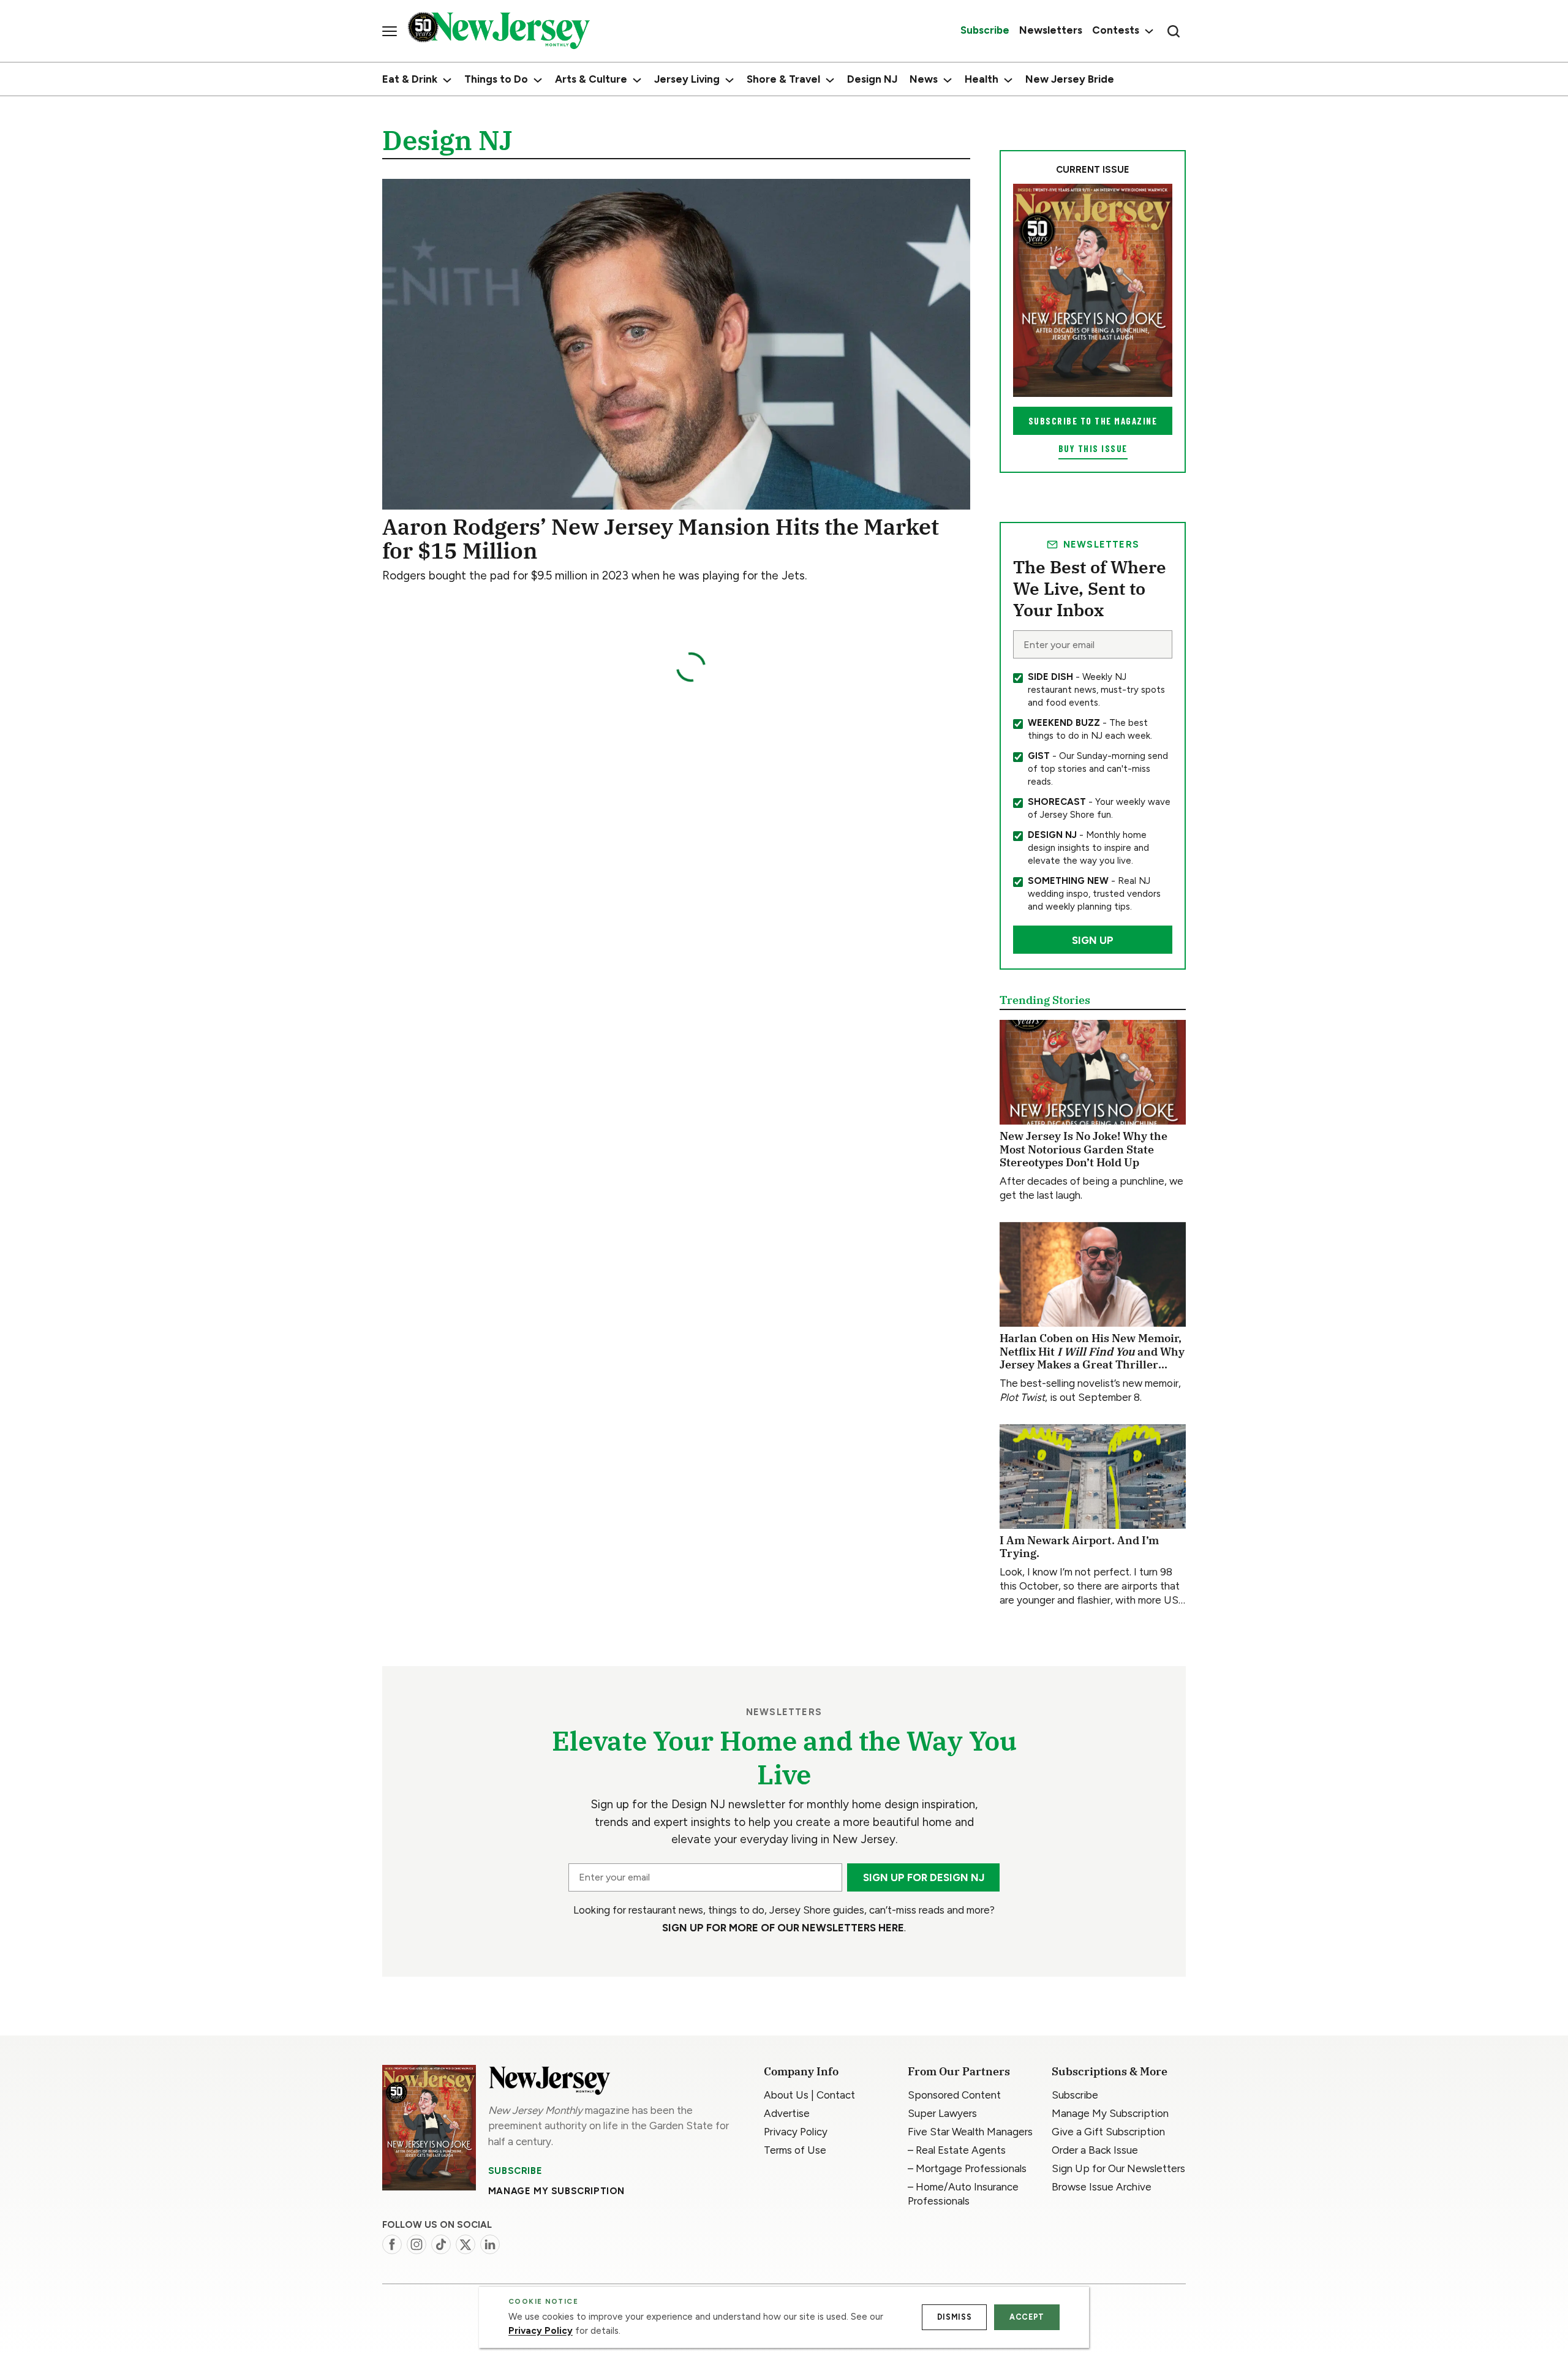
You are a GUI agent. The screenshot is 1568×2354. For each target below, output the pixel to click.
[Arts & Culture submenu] (637, 80)
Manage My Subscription (556, 2191)
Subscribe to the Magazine (1093, 421)
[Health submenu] (1008, 80)
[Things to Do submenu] (538, 80)
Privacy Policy (541, 2331)
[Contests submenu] (1148, 31)
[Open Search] (1174, 31)
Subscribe (515, 2171)
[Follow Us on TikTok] (441, 2244)
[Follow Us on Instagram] (417, 2244)
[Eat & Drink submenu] (447, 80)
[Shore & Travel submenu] (830, 80)
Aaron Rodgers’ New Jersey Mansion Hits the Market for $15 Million (661, 539)
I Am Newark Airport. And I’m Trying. (1079, 1547)
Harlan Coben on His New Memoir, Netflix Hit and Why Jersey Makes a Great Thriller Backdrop (1092, 1358)
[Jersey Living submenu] (729, 80)
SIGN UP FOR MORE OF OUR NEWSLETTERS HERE (783, 1928)
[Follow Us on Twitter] (466, 2244)
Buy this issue (1093, 448)
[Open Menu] (390, 31)
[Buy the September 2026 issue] (1093, 290)
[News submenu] (948, 80)
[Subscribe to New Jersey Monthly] (429, 2128)
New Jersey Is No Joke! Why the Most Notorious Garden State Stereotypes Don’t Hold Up (1084, 1149)
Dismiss (954, 2317)
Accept (1027, 2317)
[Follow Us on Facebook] (392, 2244)
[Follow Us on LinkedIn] (490, 2244)
